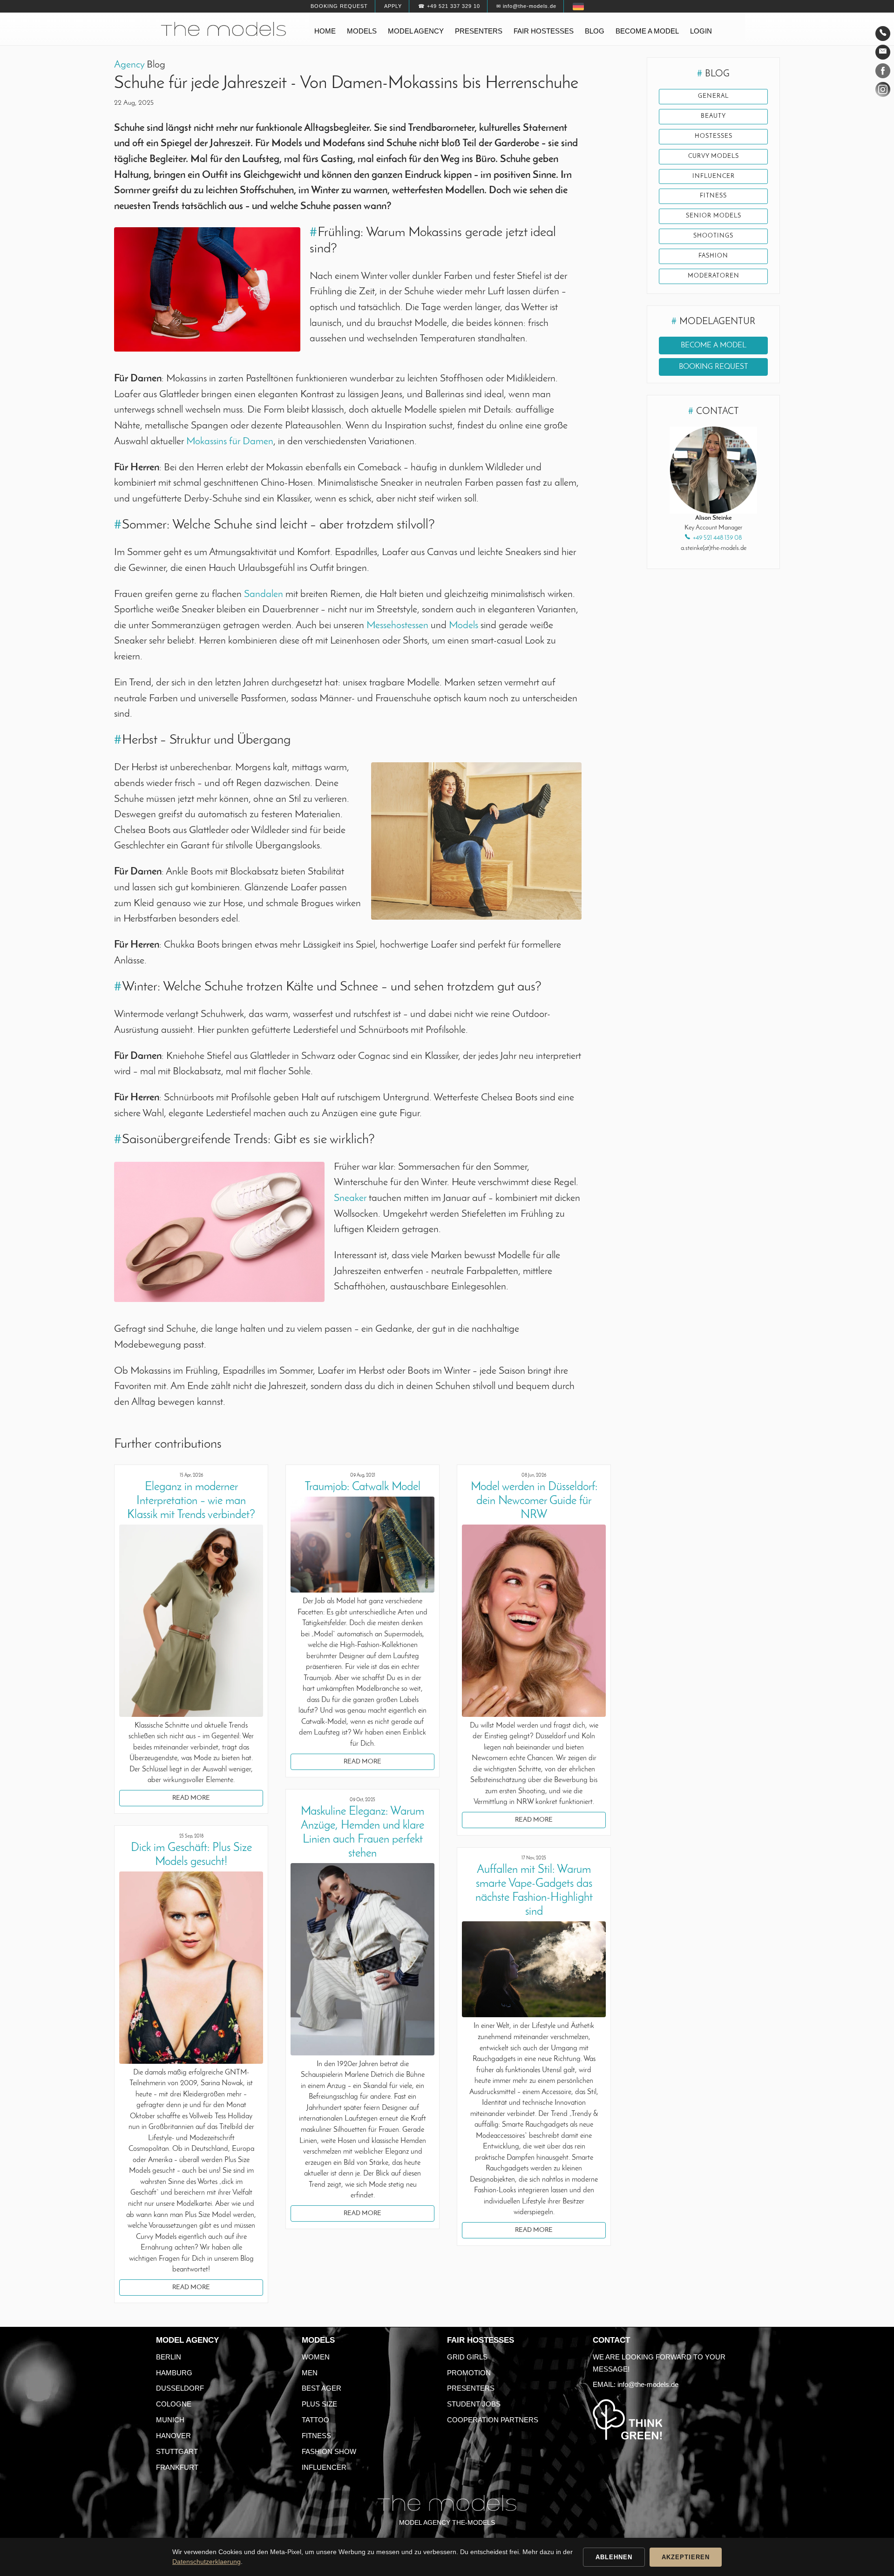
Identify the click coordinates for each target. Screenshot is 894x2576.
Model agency (416, 31)
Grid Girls (467, 2357)
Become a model (647, 31)
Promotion (469, 2373)
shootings (713, 236)
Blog (595, 31)
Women (316, 2357)
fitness (713, 196)
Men (310, 2373)
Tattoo (315, 2420)
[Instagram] (883, 91)
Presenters (479, 31)
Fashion (713, 256)
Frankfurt (177, 2467)
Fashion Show (329, 2451)
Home (325, 31)
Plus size (319, 2404)
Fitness (316, 2436)
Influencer (714, 176)
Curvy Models (714, 156)
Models (362, 31)
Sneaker (350, 1198)
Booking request (339, 6)
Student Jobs (474, 2404)
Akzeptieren (686, 2557)
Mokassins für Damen (230, 442)
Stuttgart (177, 2451)
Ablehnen (614, 2557)
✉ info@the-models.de (526, 6)
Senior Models (714, 216)
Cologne (174, 2404)
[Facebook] (883, 73)
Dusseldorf (180, 2388)
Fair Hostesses (481, 2340)
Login (701, 31)
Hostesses (714, 136)
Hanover (173, 2436)
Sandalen (264, 594)
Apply (393, 6)
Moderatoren (714, 276)
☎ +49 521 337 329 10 (449, 6)
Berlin (169, 2357)
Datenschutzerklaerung (207, 2562)
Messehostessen (397, 626)
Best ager (322, 2388)
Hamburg (174, 2373)
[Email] (883, 52)
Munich (170, 2420)
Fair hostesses (544, 31)
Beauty (713, 116)
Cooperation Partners (493, 2420)
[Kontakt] (883, 34)
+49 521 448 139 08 (717, 538)
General (713, 96)
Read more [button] (191, 1798)
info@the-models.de (648, 2384)
